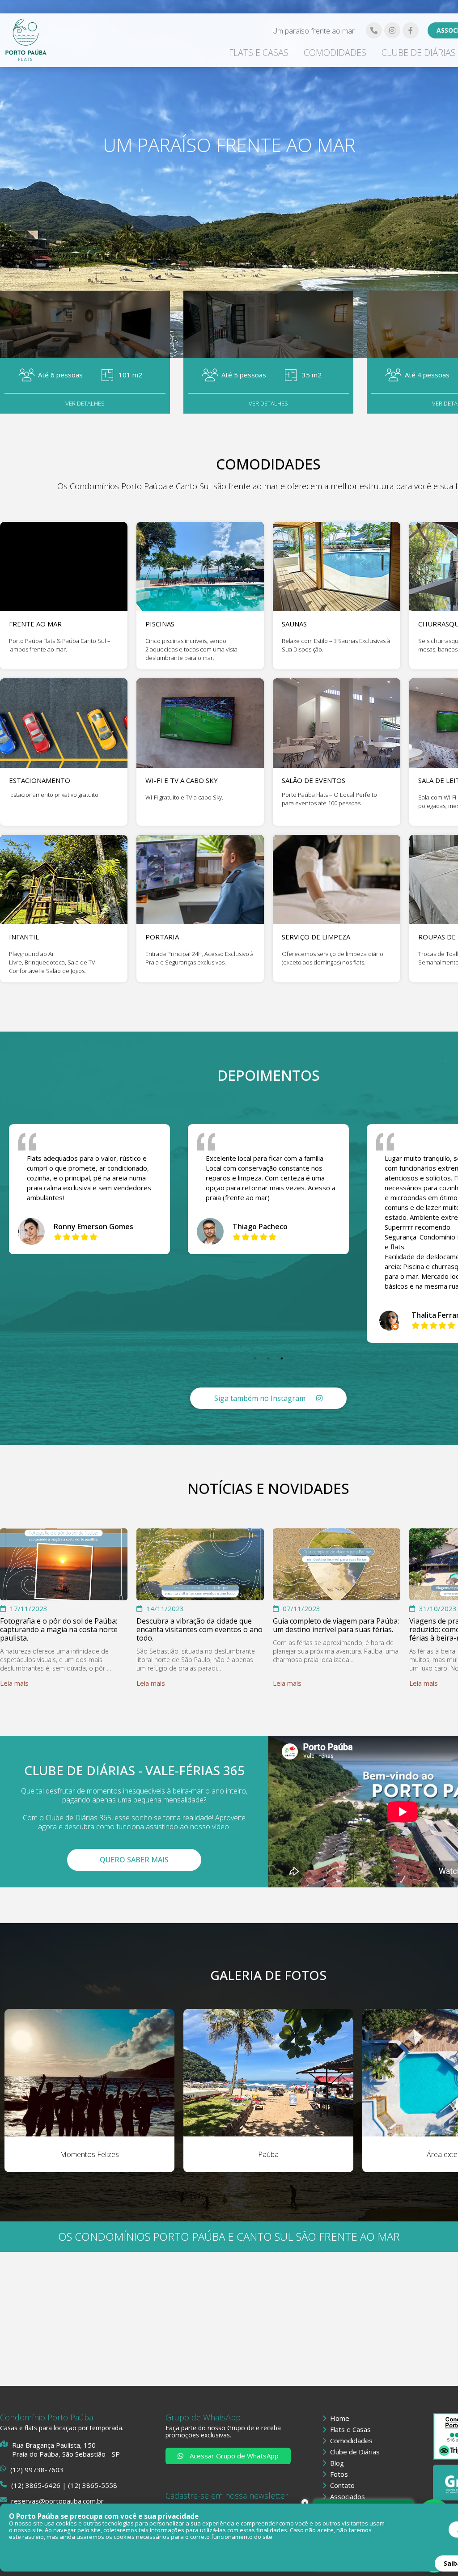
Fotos (338, 2474)
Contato (341, 2485)
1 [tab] (255, 1358)
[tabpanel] (268, 1189)
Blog (336, 2463)
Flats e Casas (259, 53)
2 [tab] (268, 1358)
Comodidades (335, 53)
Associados (347, 2496)
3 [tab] (282, 1358)
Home (339, 2418)
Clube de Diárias (419, 53)
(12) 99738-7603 (37, 2470)
